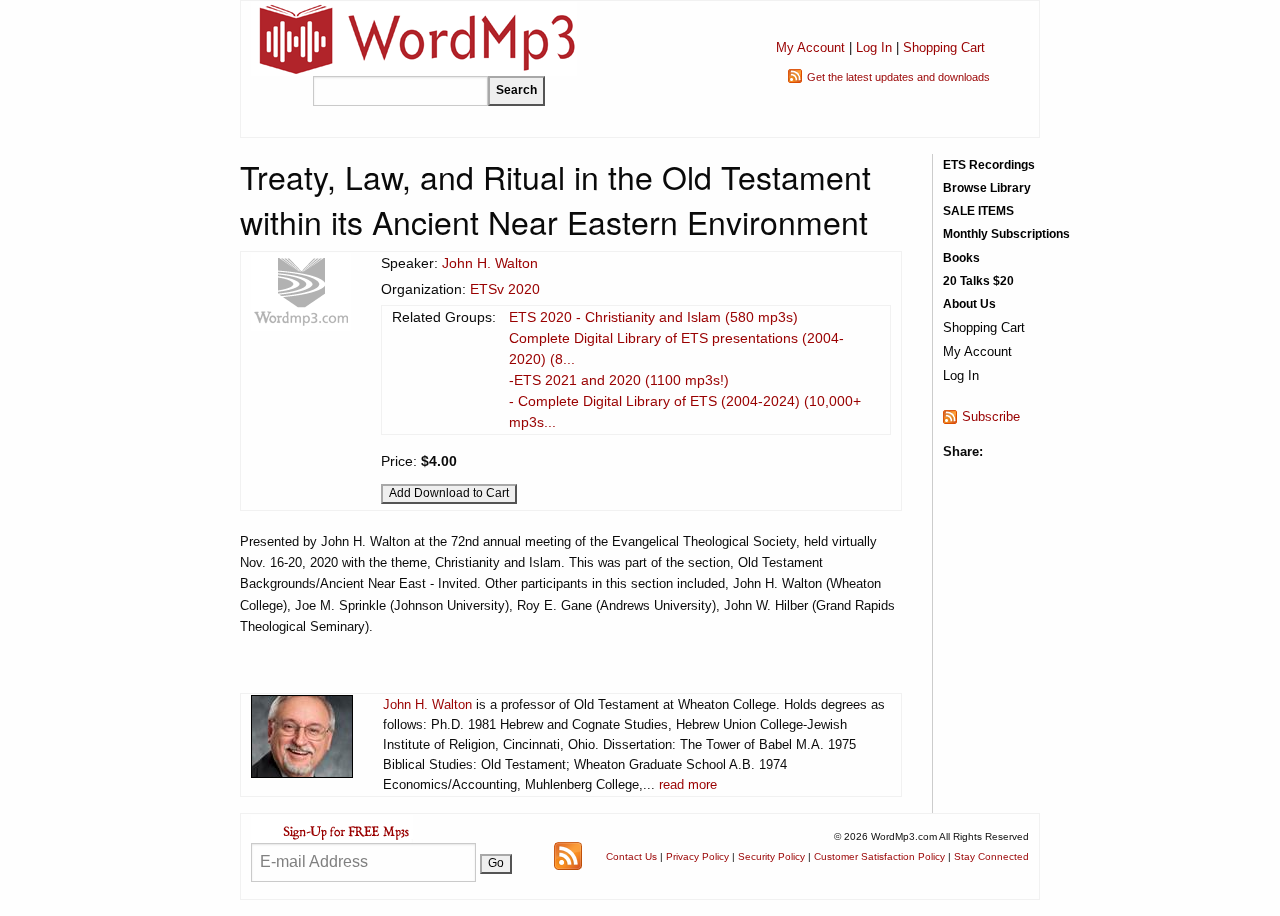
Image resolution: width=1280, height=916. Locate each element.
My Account (810, 47)
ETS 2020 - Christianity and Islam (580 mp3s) (653, 317)
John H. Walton (490, 263)
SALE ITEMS (978, 211)
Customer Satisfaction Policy (879, 856)
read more (688, 784)
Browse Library (987, 188)
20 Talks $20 (978, 281)
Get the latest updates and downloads (898, 77)
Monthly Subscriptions (1006, 234)
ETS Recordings (989, 165)
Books (961, 258)
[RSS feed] (568, 855)
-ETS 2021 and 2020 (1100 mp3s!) (619, 380)
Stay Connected (991, 856)
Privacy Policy (697, 856)
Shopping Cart (944, 47)
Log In (874, 47)
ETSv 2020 (505, 289)
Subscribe (991, 416)
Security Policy (771, 856)
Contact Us (631, 856)
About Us (969, 304)
